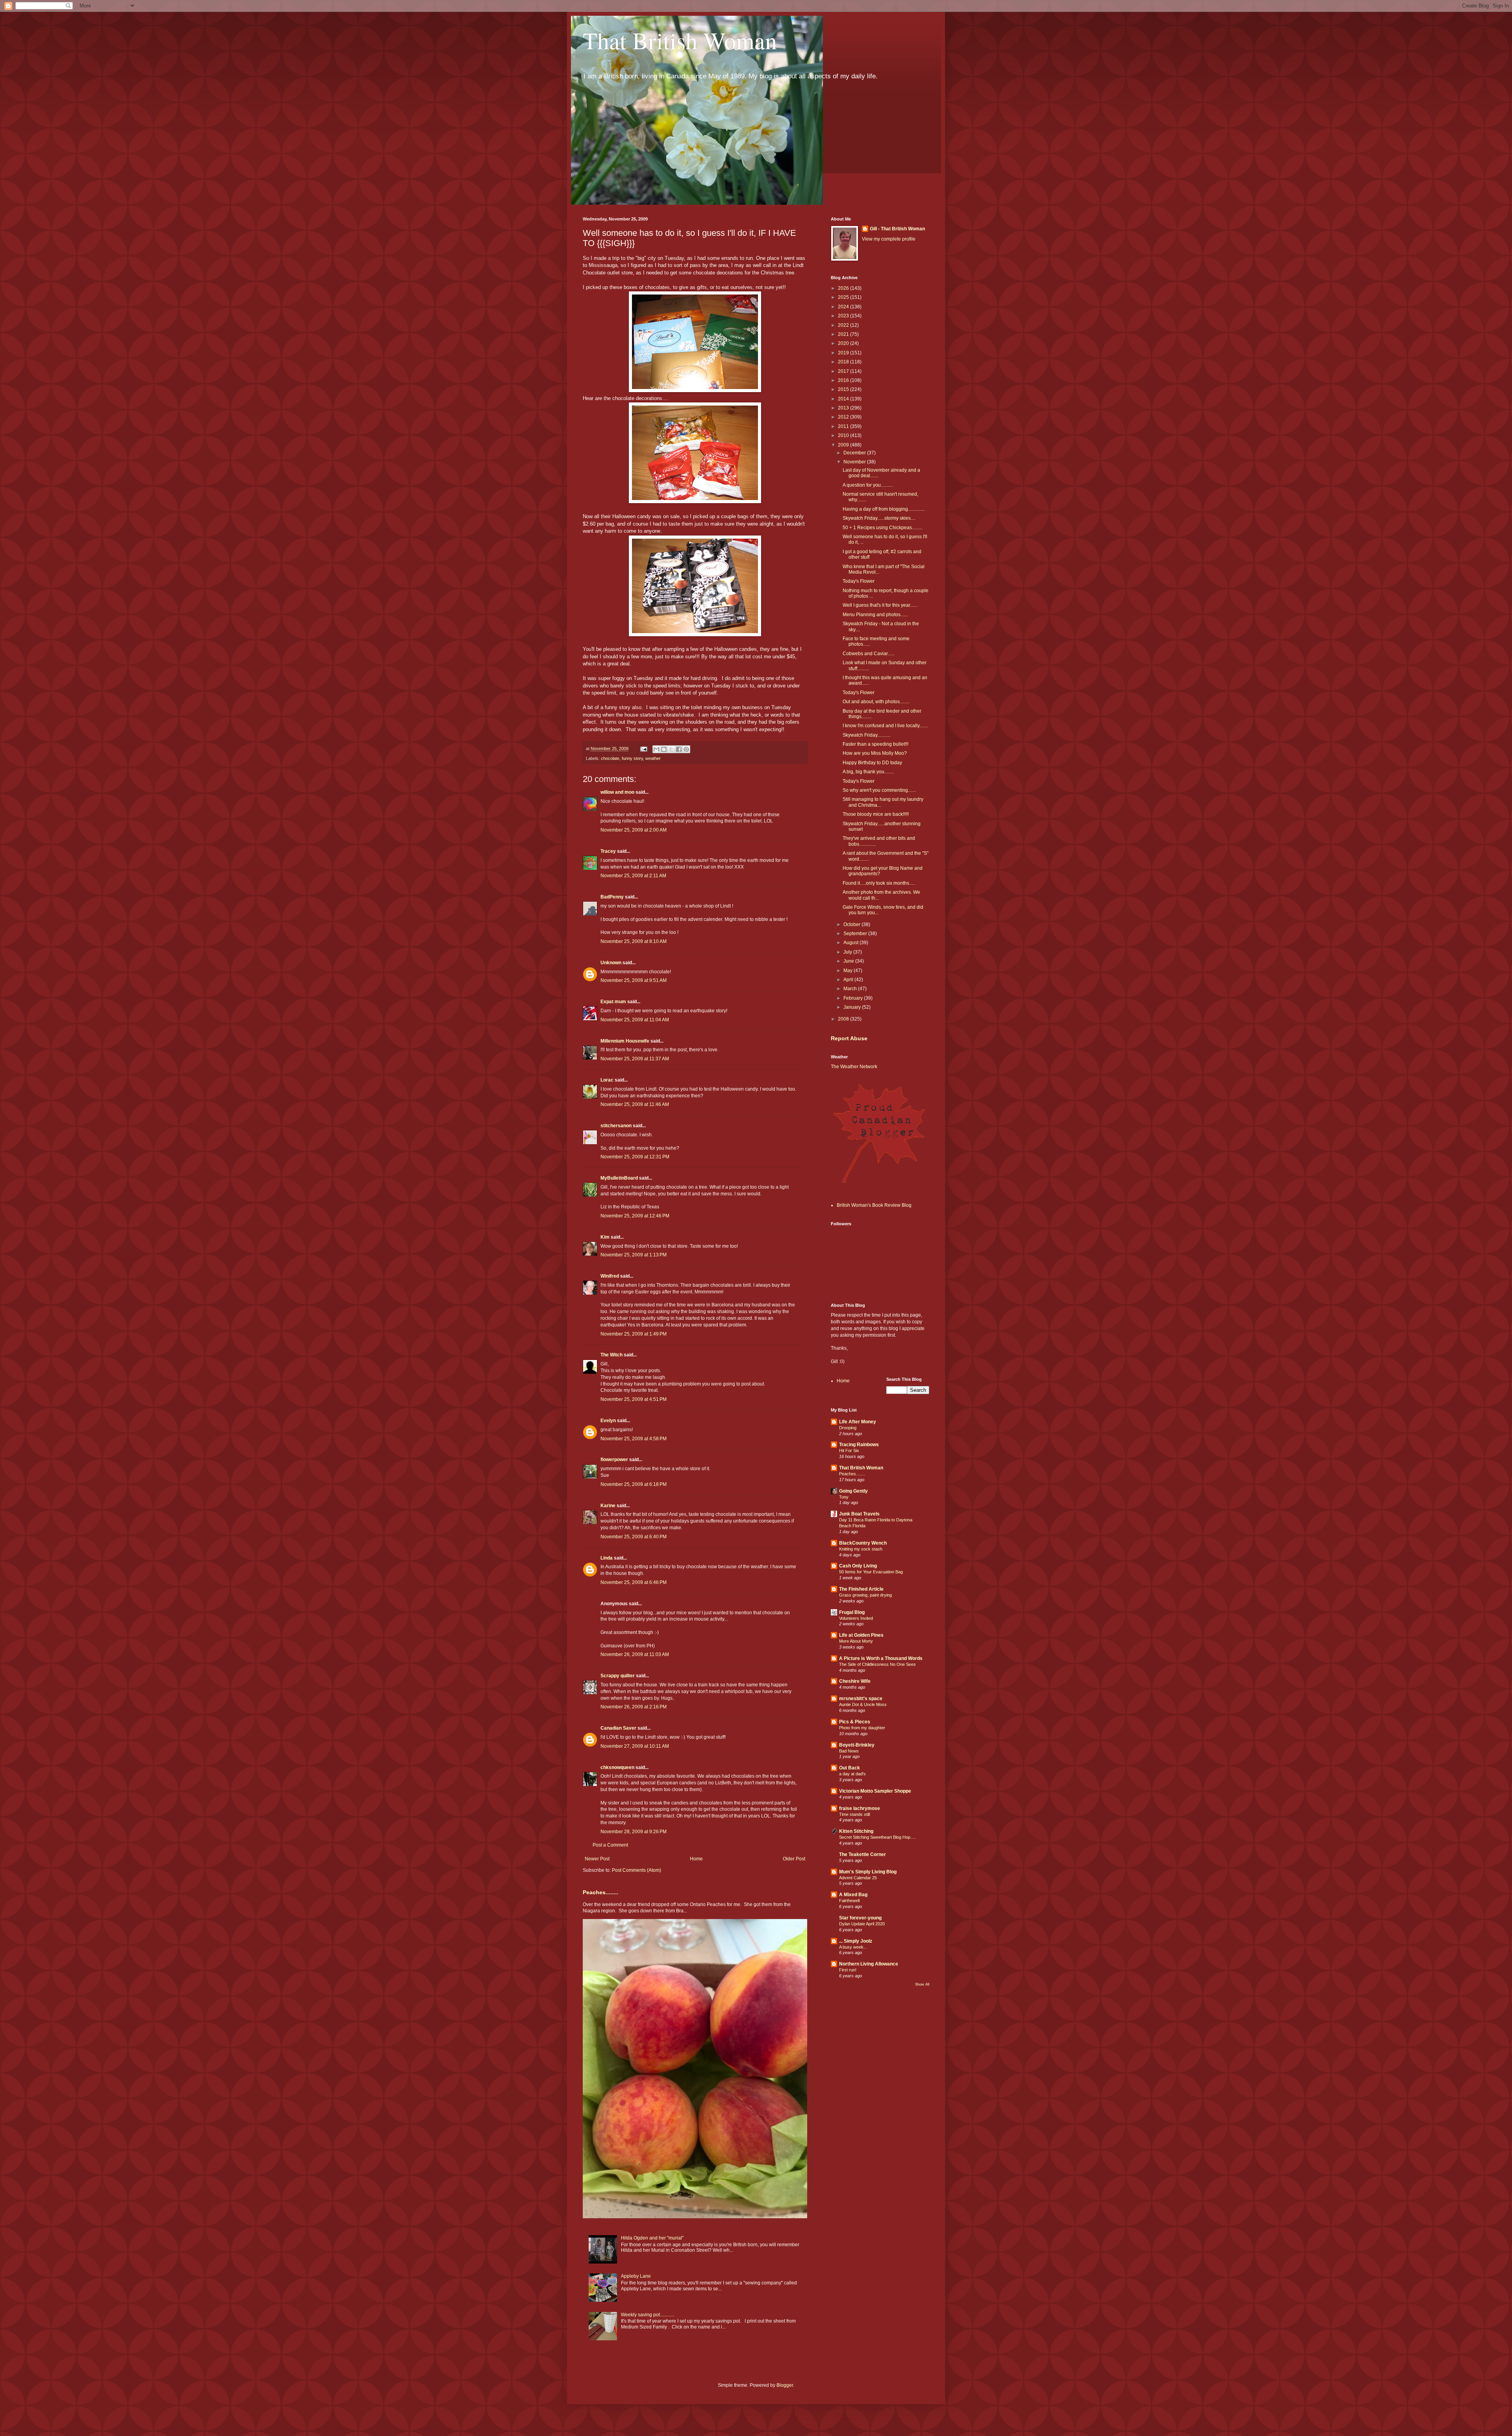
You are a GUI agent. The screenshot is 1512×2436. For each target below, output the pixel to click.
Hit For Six (849, 1450)
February (854, 998)
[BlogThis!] (664, 749)
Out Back (850, 1768)
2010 (844, 435)
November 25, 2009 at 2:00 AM (634, 830)
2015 (844, 389)
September (856, 934)
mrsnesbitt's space (861, 1699)
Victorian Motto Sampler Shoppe (875, 1791)
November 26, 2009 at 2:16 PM (634, 1707)
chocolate (610, 758)
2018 (844, 362)
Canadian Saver (618, 1728)
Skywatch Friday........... (866, 735)
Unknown (611, 963)
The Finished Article (861, 1589)
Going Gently (853, 1491)
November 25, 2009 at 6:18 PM (634, 1484)
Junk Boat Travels (859, 1514)
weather (653, 758)
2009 (844, 445)
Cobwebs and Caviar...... (869, 654)
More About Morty (856, 1641)
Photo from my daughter (862, 1728)
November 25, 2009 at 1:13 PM (634, 1255)
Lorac (607, 1080)
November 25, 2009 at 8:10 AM (634, 941)
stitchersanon (616, 1126)
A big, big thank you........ (868, 772)
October (852, 924)
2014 (844, 399)
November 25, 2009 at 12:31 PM (635, 1157)
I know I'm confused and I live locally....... (885, 726)
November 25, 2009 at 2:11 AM (633, 876)
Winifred (610, 1276)
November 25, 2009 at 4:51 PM (634, 1399)
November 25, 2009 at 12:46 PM (635, 1216)
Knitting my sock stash (861, 1549)
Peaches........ (600, 1892)
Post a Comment (610, 1845)
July (848, 952)
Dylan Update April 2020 (862, 1924)
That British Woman (680, 40)
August (851, 943)
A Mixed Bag (853, 1895)
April (849, 980)
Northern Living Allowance (869, 1964)
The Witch (611, 1355)
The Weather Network (854, 1067)
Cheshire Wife (855, 1681)
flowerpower (614, 1460)
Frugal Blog (852, 1612)
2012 (844, 417)
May (849, 971)
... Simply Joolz (856, 1941)
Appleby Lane (636, 2276)
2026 (844, 288)
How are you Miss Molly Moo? (875, 753)
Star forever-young (860, 1918)
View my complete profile (889, 239)
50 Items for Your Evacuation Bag (871, 1572)
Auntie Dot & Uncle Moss (863, 1704)
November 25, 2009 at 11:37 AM (635, 1059)
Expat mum (613, 1002)
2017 (844, 371)
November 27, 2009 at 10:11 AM (635, 1746)
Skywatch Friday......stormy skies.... (879, 518)
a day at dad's (852, 1774)
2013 (844, 408)
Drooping (848, 1428)
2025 (844, 297)
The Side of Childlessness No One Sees (877, 1664)
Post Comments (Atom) (636, 1870)
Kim (605, 1237)
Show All (922, 1984)
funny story (632, 758)
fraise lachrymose (860, 1808)
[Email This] (656, 749)
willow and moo (617, 792)
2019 (844, 353)
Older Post (794, 1859)
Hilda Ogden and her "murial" (652, 2238)
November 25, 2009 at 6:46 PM (634, 1582)
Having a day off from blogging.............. (884, 509)
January (853, 1007)
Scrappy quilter (618, 1676)
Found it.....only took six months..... (879, 883)
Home (696, 1859)
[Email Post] (643, 748)
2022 (844, 325)
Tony (844, 1497)
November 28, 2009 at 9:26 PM (634, 1832)
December (855, 453)
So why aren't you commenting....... (879, 790)
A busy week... (853, 1947)
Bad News (849, 1751)
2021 (844, 334)
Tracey (608, 851)
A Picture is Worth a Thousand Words (881, 1658)
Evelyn (608, 1421)
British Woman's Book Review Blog (874, 1205)
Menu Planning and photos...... (875, 615)
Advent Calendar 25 (858, 1878)
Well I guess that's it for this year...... (880, 605)
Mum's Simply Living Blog (868, 1872)
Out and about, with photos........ (876, 702)
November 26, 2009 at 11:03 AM (635, 1654)
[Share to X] (671, 749)
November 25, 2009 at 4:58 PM (634, 1439)
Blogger (785, 2385)
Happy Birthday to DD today (872, 763)
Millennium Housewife (625, 1041)
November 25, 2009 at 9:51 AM (634, 980)
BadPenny (612, 897)
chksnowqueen (617, 1767)
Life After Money (858, 1422)
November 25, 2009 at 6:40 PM (634, 1537)
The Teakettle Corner (863, 1854)
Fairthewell (849, 1901)
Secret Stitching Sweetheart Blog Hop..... (878, 1837)
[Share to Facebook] (679, 749)
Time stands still (854, 1814)
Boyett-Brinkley (857, 1745)
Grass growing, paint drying (865, 1595)
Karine (608, 1506)
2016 (844, 380)
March (851, 989)
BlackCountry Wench (863, 1543)
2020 (844, 343)
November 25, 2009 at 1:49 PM (634, 1334)
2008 (844, 1019)
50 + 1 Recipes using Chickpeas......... (883, 528)
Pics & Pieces (855, 1722)
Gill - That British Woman (897, 229)
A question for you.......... (868, 485)
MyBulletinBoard (619, 1178)
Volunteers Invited (856, 1618)
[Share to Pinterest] (686, 749)
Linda (607, 1558)
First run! (848, 1970)
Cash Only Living (858, 1566)
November (855, 462)
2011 (844, 426)
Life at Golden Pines (861, 1635)
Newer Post (597, 1859)
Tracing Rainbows (859, 1445)
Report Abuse (849, 1038)
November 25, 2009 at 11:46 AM (635, 1104)
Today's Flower (859, 581)
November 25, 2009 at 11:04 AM (635, 1020)
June (849, 961)
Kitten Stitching (856, 1831)
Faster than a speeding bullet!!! (876, 744)
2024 (844, 307)
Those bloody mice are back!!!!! (876, 814)
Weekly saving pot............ (648, 2315)
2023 (844, 316)
